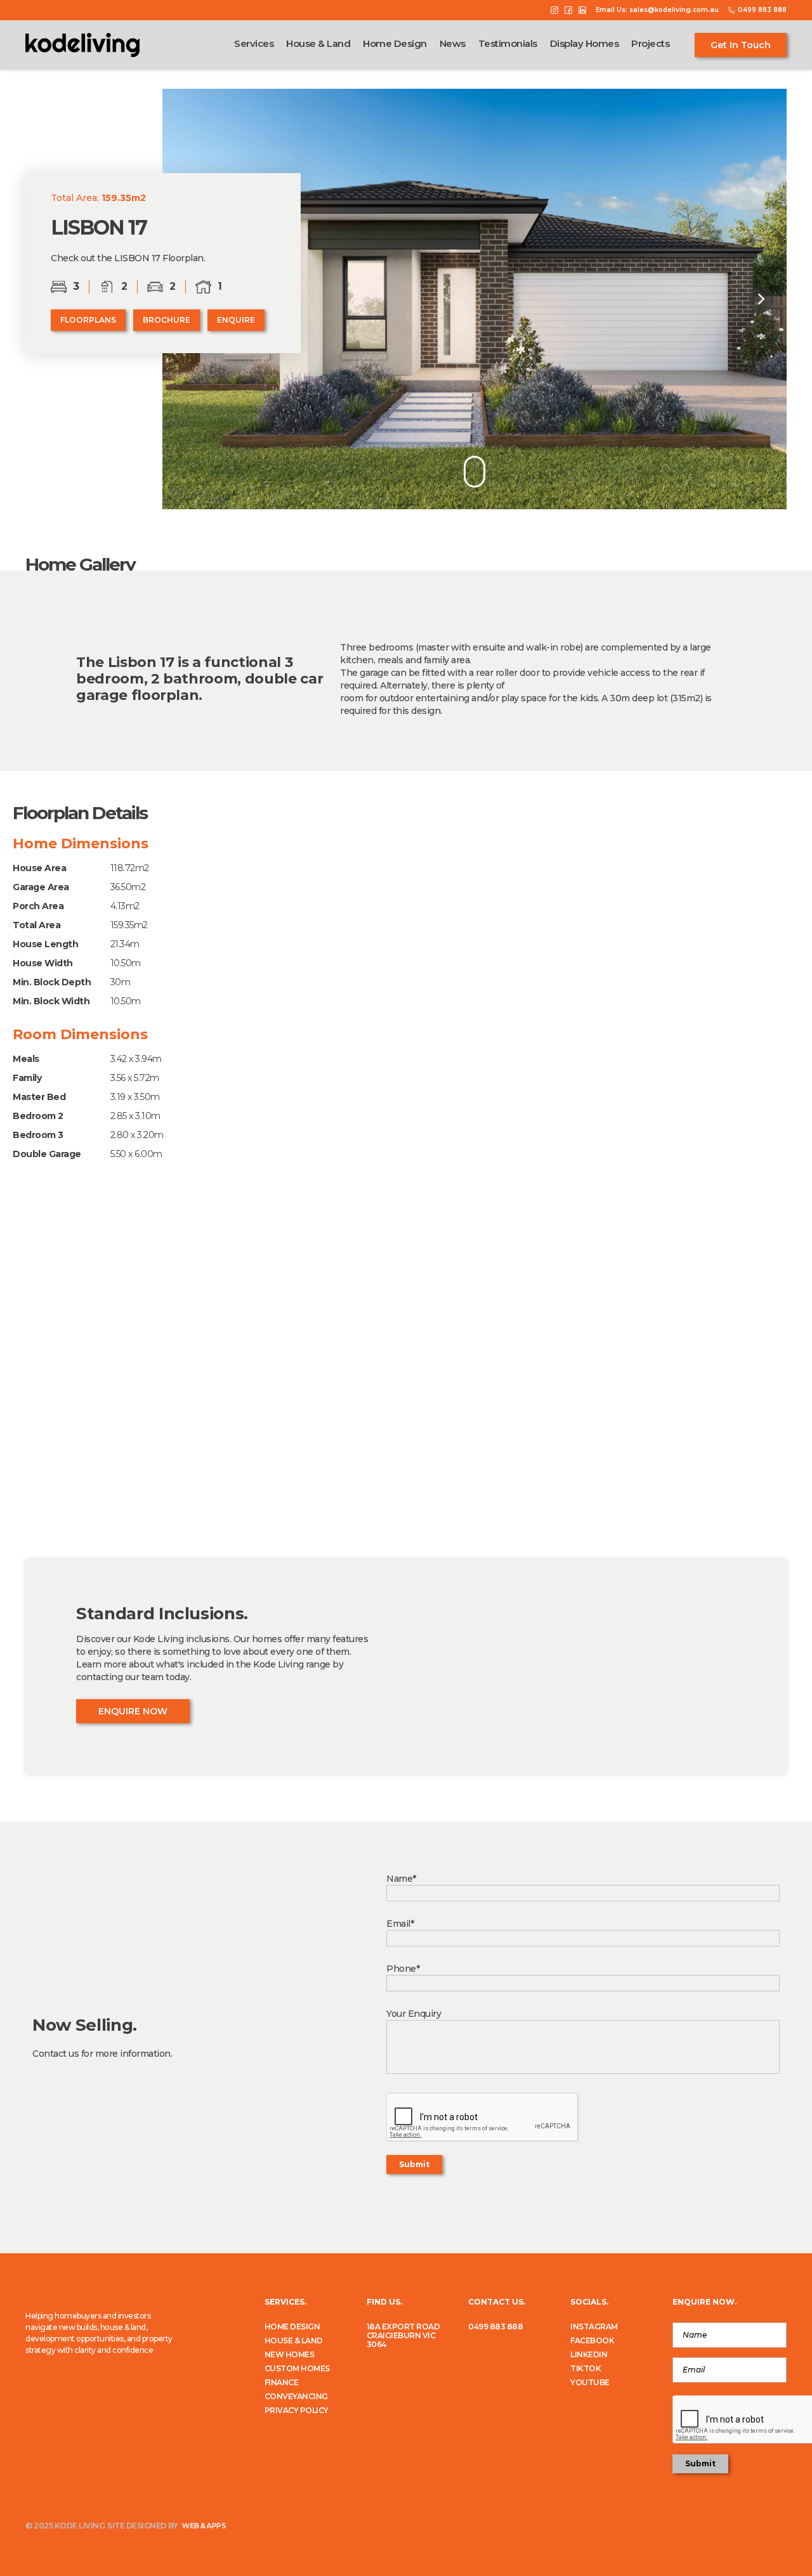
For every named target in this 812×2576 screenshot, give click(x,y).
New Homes (290, 2355)
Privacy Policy (297, 2411)
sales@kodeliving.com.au (674, 10)
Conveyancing (296, 2397)
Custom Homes (297, 2369)
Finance (282, 2383)
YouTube (590, 2383)
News (453, 44)
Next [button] (761, 299)
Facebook (592, 2341)
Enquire (236, 320)
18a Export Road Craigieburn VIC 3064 (403, 2336)
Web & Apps (203, 2526)
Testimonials (508, 44)
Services (254, 44)
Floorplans (88, 320)
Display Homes (585, 44)
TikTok (586, 2369)
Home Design (395, 44)
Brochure (167, 320)
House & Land (318, 44)
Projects (650, 44)
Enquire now (133, 1711)
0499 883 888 (495, 2327)
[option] (475, 299)
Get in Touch (741, 45)
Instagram (594, 2327)
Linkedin (589, 2355)
